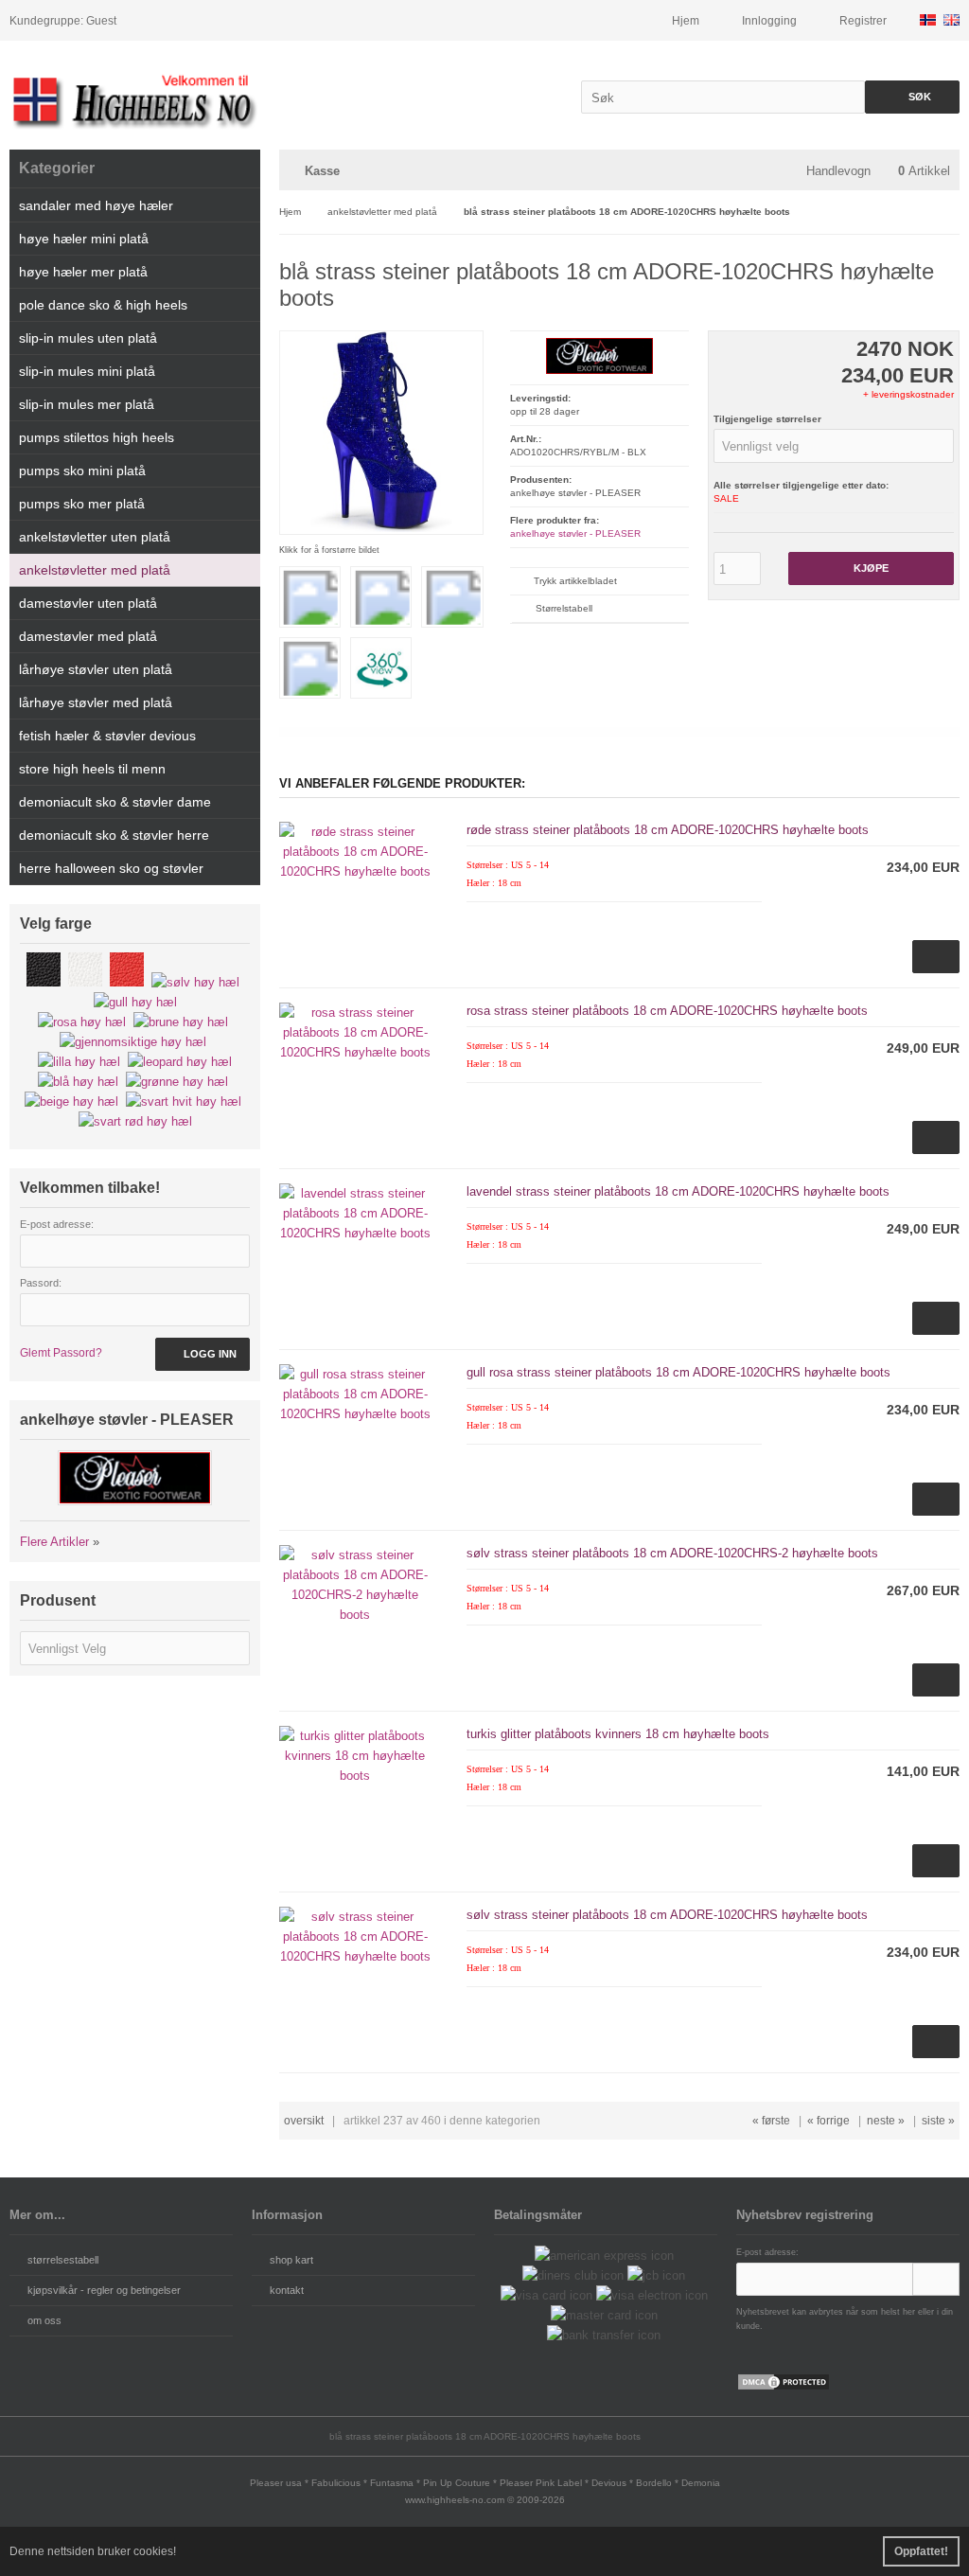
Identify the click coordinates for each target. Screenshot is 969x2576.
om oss (44, 2320)
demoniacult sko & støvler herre (114, 835)
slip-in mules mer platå (87, 404)
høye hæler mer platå (83, 272)
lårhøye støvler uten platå (96, 669)
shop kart (291, 2260)
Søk (912, 97)
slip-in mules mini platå (87, 371)
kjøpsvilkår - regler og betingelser (104, 2290)
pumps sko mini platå (82, 471)
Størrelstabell (564, 608)
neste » (886, 2121)
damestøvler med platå (88, 636)
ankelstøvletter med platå (95, 570)
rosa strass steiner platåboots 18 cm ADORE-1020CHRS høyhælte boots (667, 1011)
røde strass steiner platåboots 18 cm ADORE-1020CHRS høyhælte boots (668, 830)
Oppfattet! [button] (921, 2551)
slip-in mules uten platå (88, 338)
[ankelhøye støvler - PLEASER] (599, 371)
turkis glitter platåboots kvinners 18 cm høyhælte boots (618, 1734)
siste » (938, 2121)
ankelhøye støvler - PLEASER (575, 533)
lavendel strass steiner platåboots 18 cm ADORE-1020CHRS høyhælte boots (678, 1191)
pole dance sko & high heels (103, 305)
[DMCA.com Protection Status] (784, 2387)
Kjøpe (871, 568)
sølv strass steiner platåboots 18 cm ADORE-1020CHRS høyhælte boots (667, 1915)
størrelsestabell (63, 2260)
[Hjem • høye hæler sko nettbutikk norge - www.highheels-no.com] (135, 100)
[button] (834, 446)
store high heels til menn (92, 769)
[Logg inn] (936, 2279)
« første (771, 2121)
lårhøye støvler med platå (96, 702)
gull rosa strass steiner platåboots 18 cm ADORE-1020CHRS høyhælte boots (678, 1372)
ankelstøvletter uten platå (95, 537)
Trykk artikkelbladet (575, 581)
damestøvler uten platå (88, 603)
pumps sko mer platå (82, 504)
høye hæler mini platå (84, 239)
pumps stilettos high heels (97, 437)
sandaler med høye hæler (96, 205)
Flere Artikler (54, 1542)
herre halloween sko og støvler (111, 868)
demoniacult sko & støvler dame (115, 802)
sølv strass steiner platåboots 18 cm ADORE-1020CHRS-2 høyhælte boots (672, 1553)
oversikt (304, 2121)
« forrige (828, 2121)
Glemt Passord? (61, 1353)
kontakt (287, 2290)
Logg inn (203, 1354)
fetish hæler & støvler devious (107, 736)
